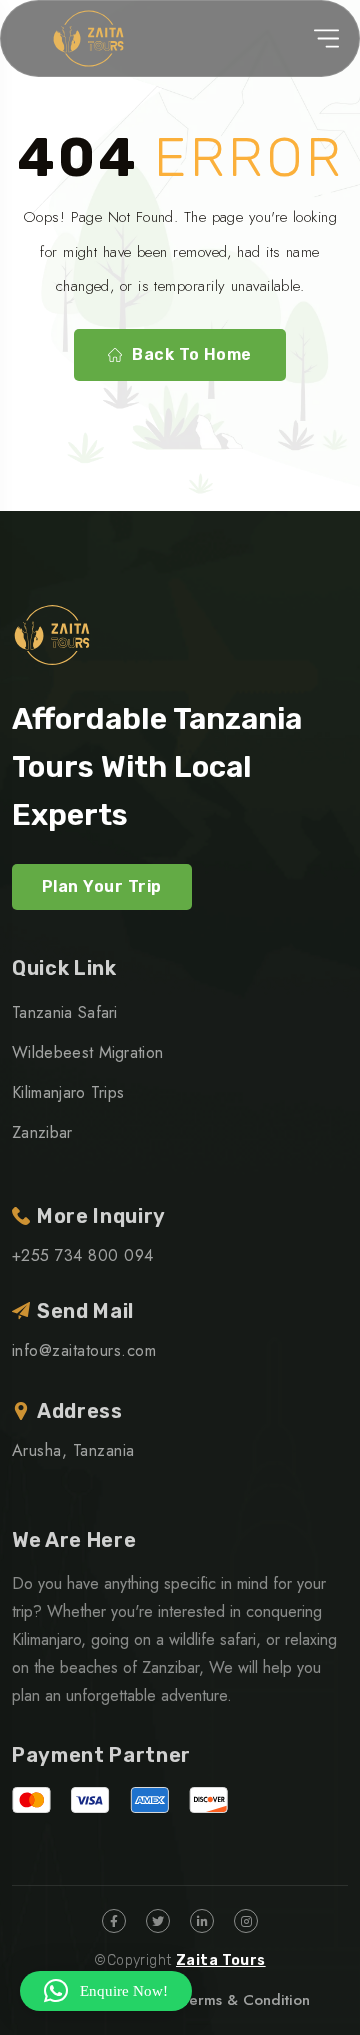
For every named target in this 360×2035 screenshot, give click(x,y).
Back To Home (192, 354)
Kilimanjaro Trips (68, 1092)
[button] (106, 1991)
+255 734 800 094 (83, 1255)
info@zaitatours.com (84, 1350)
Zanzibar (42, 1132)
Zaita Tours (221, 1960)
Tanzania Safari (65, 1012)
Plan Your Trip (102, 886)
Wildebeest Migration (87, 1052)
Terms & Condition (245, 2000)
